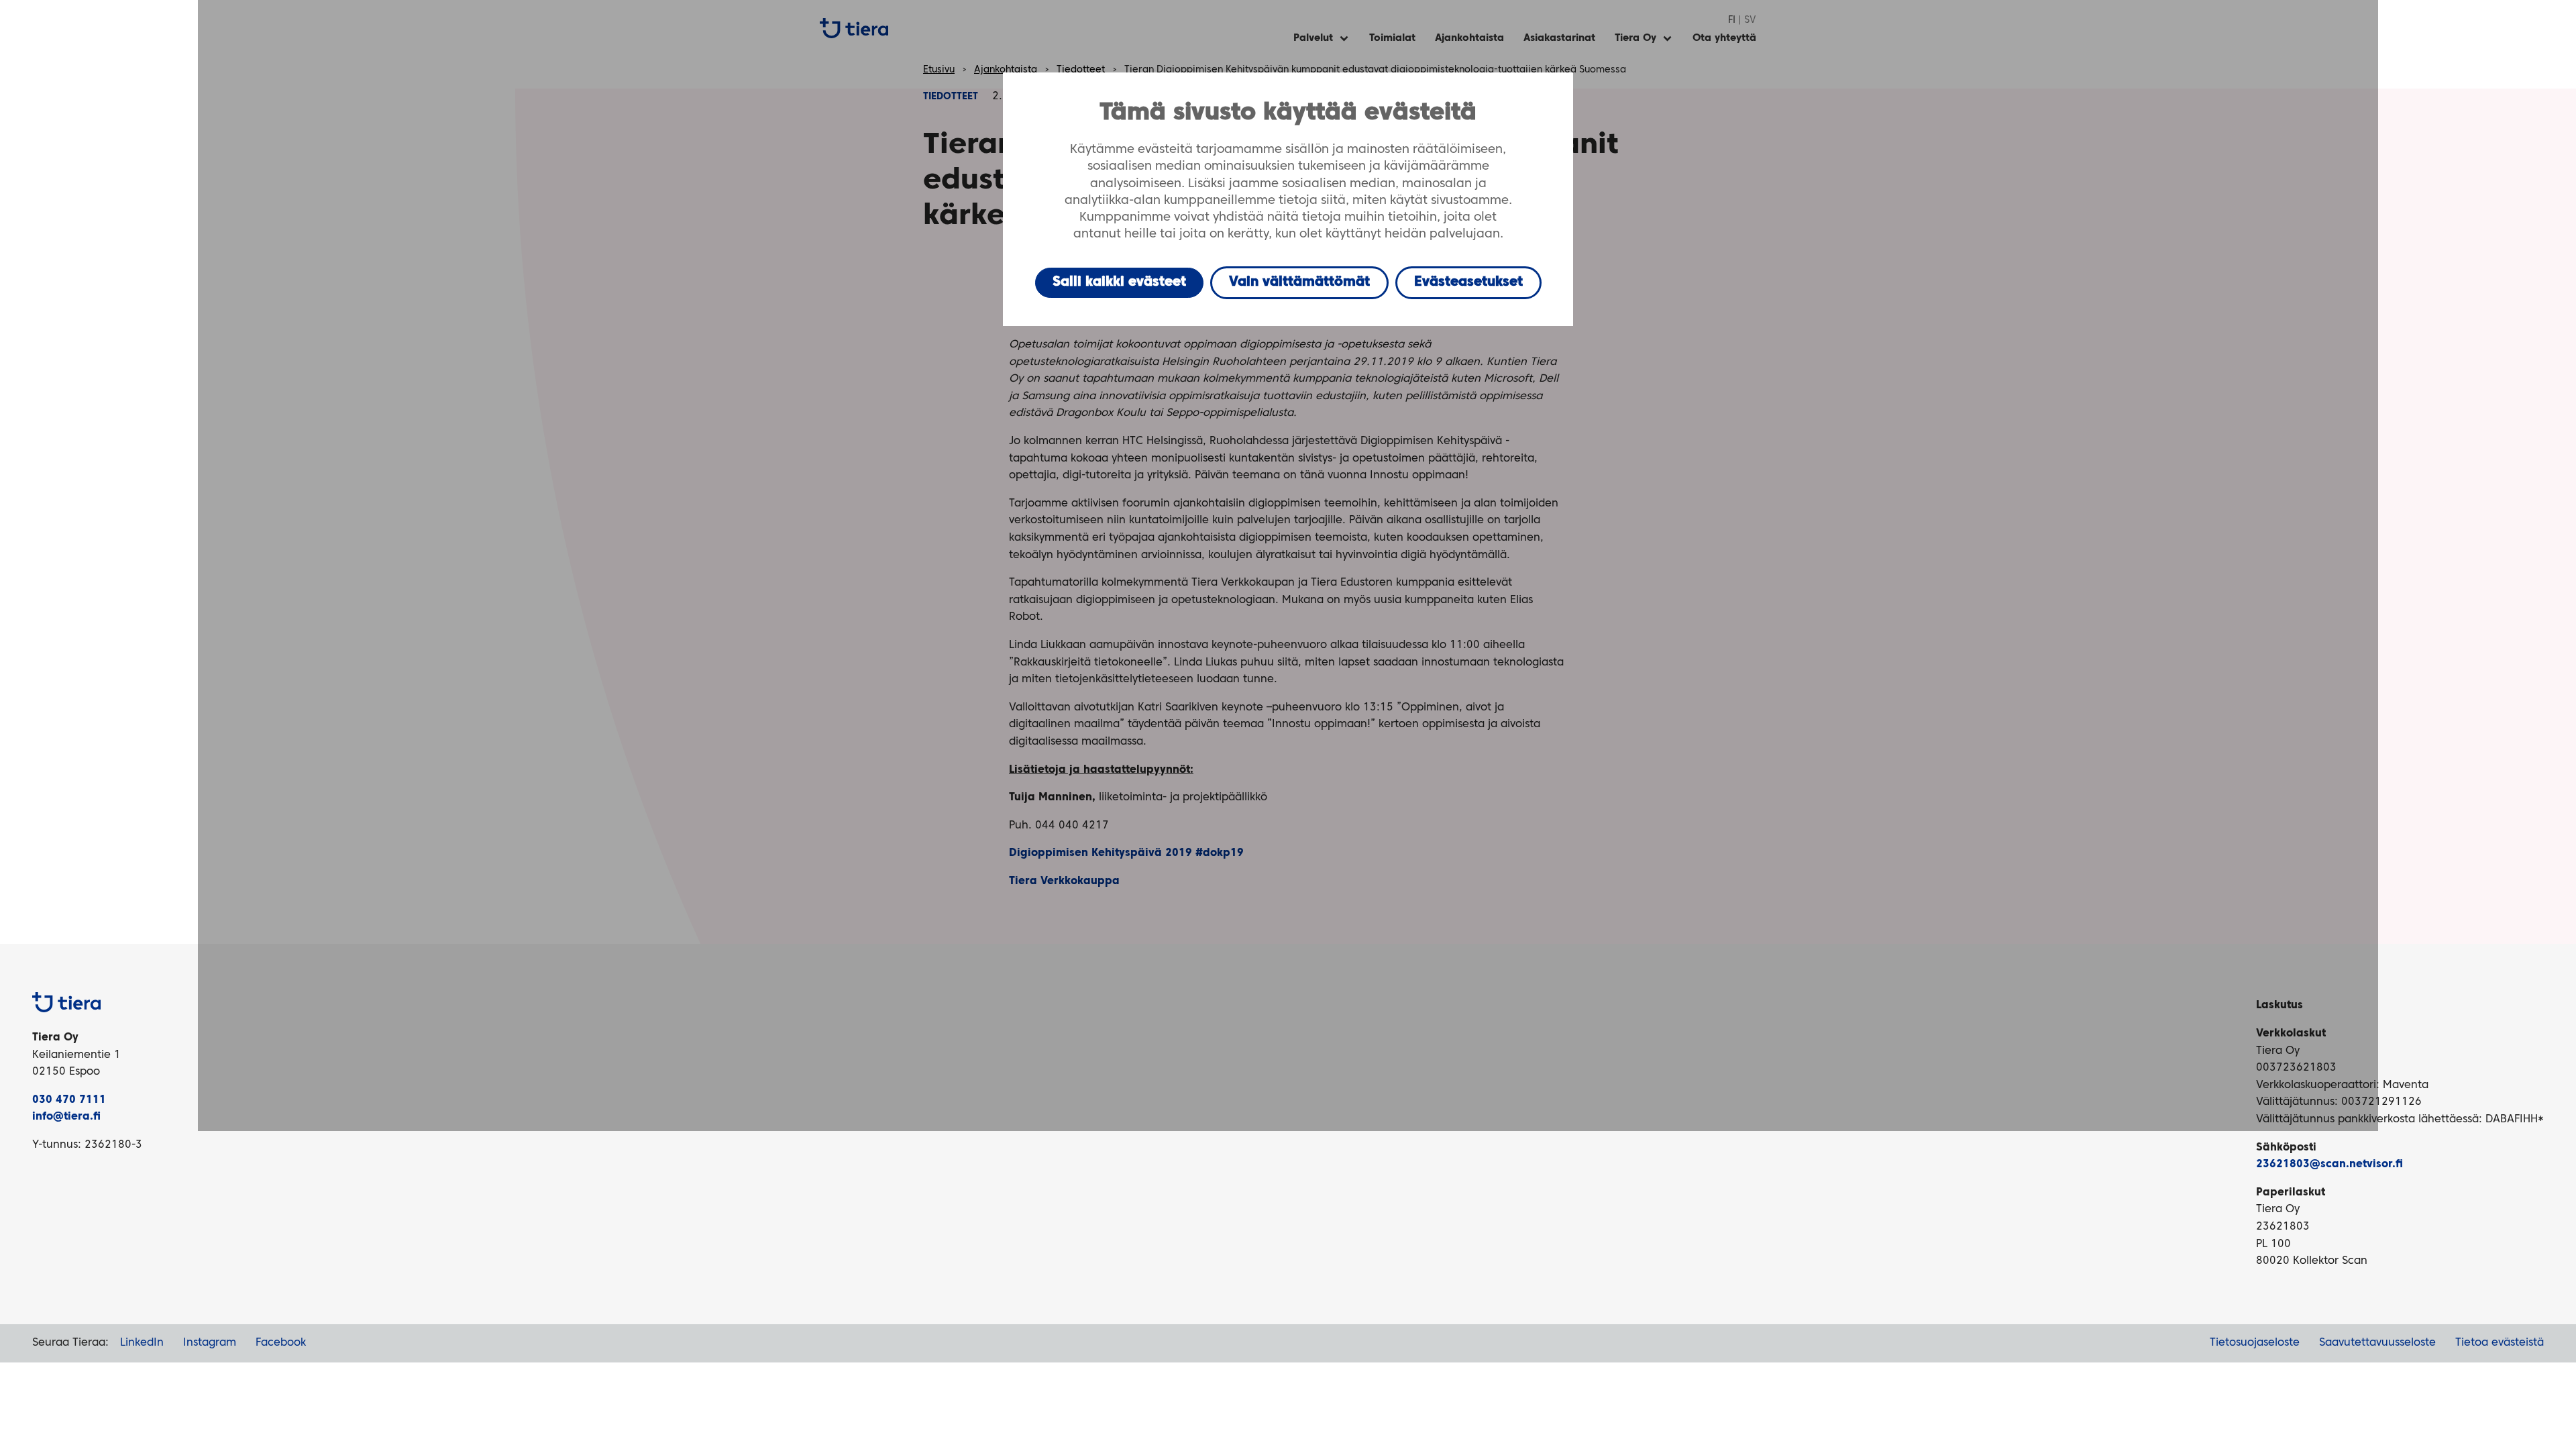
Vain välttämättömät (1299, 282)
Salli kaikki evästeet (1119, 282)
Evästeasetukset (1468, 282)
